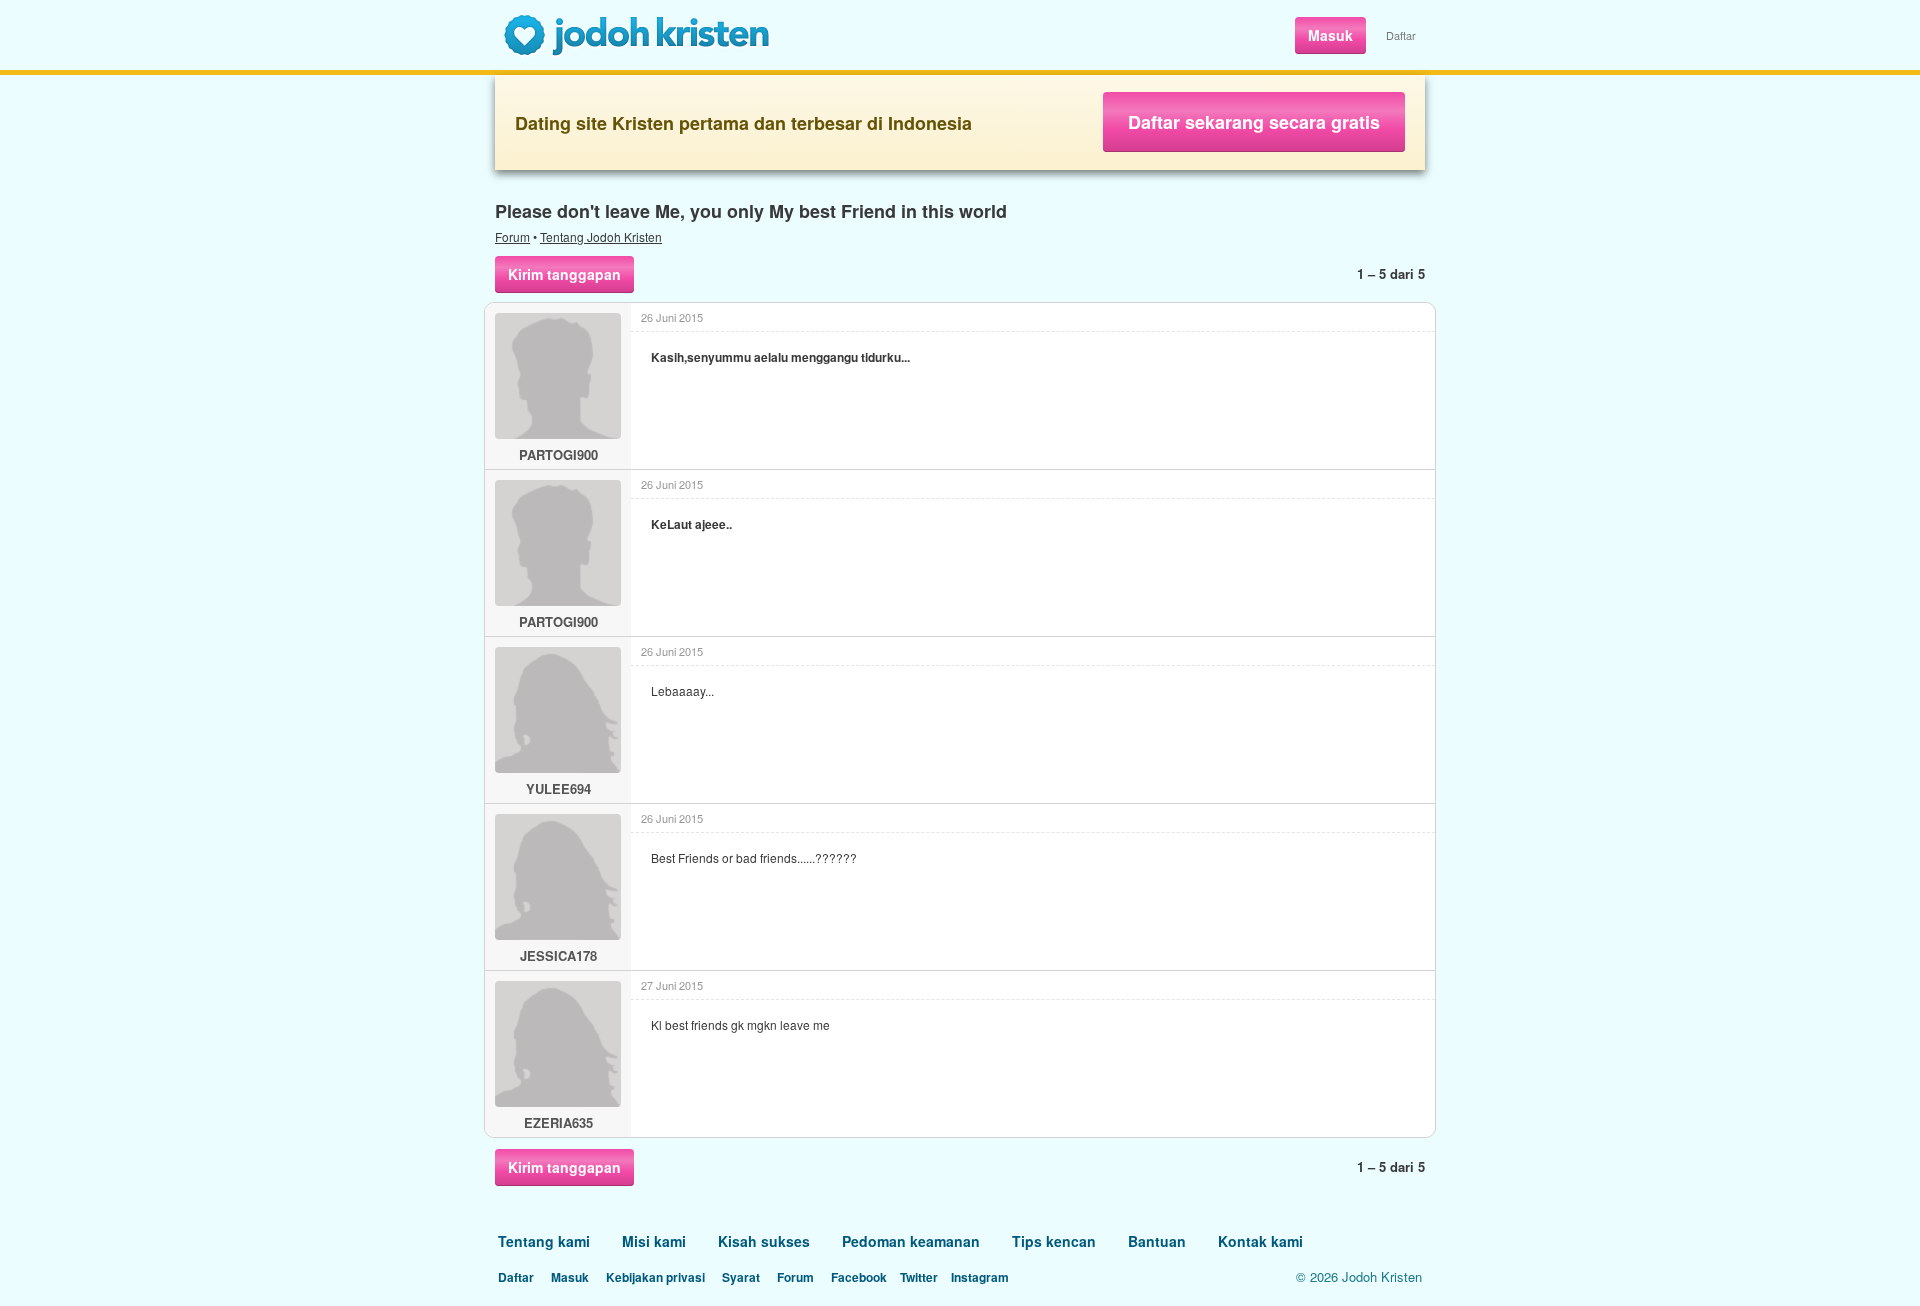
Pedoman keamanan (911, 1241)
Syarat (741, 1277)
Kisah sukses (764, 1241)
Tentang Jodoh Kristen (601, 236)
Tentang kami (544, 1241)
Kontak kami (1260, 1241)
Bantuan (1157, 1241)
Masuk (1330, 35)
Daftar (1401, 35)
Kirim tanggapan (564, 274)
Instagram (980, 1277)
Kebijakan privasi (655, 1277)
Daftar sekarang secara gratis (1254, 122)
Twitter (919, 1277)
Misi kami (654, 1241)
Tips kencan (1054, 1241)
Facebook (859, 1277)
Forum (512, 236)
